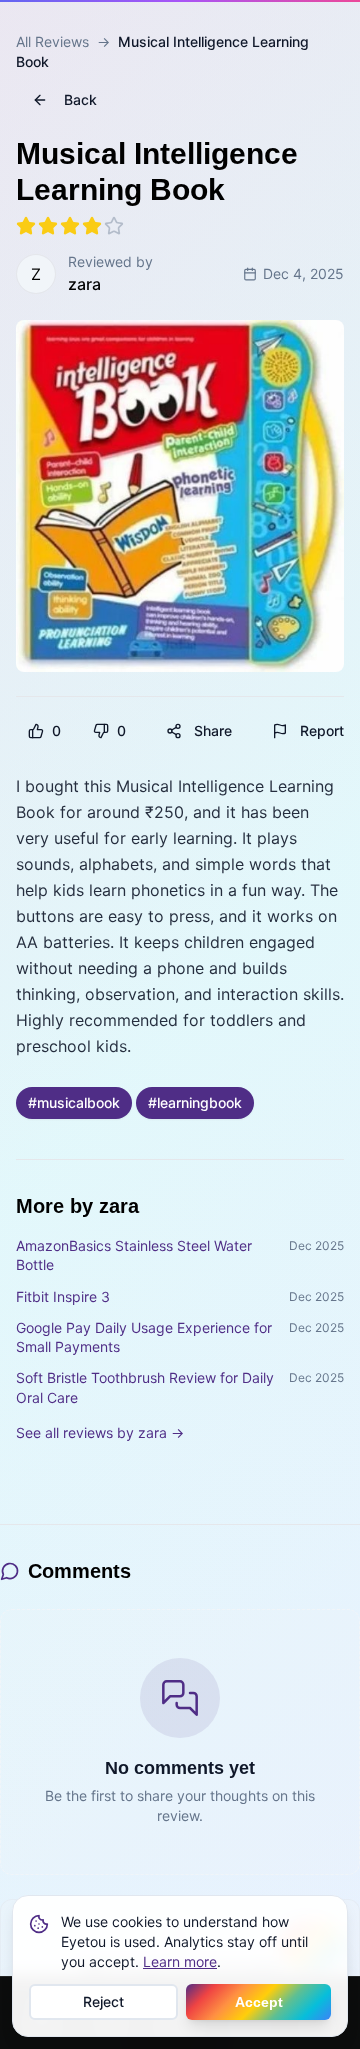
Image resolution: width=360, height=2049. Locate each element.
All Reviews (52, 41)
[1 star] (26, 226)
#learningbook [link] (195, 1102)
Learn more (180, 1961)
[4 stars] (92, 226)
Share (213, 730)
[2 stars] (48, 226)
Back (80, 99)
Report (322, 730)
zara (84, 284)
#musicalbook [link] (74, 1102)
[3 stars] (70, 226)
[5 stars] (114, 226)
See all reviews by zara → (100, 1432)
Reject (103, 2001)
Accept (259, 2002)
